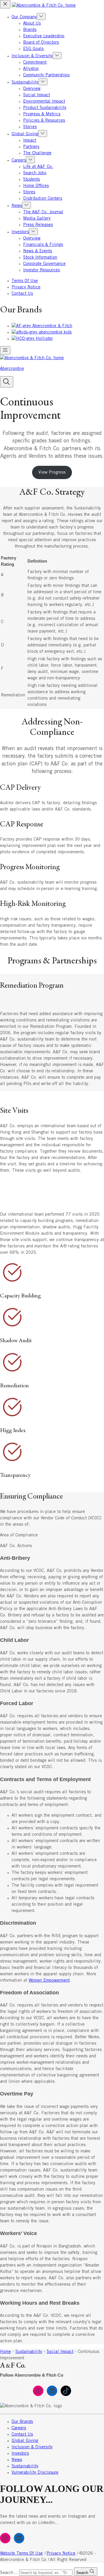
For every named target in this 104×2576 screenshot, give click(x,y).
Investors (20, 232)
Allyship (31, 69)
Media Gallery (37, 218)
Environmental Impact (44, 101)
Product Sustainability (45, 108)
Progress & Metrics (42, 114)
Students (31, 179)
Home (5, 2352)
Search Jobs (35, 173)
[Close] (5, 4)
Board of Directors (41, 42)
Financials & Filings (43, 245)
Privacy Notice (26, 287)
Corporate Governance (44, 264)
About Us (32, 23)
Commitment (35, 62)
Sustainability (25, 82)
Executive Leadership (44, 36)
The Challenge (37, 153)
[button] (7, 382)
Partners (31, 147)
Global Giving (25, 134)
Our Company (24, 17)
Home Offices (36, 186)
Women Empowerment (49, 1980)
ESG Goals (33, 49)
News (17, 206)
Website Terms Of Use (21, 2553)
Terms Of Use (25, 281)
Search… (9, 2573)
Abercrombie (12, 369)
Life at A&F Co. (38, 167)
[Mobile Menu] (5, 350)
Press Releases (38, 225)
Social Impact (37, 95)
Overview (32, 89)
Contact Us (22, 294)
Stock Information (40, 257)
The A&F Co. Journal (43, 212)
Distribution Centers (43, 199)
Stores (29, 192)
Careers (19, 160)
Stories (30, 127)
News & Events (38, 251)
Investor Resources (41, 270)
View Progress (52, 472)
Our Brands (22, 2422)
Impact (30, 140)
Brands (30, 30)
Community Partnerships (46, 75)
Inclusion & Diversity (32, 56)
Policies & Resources (44, 120)
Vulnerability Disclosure (35, 2473)
